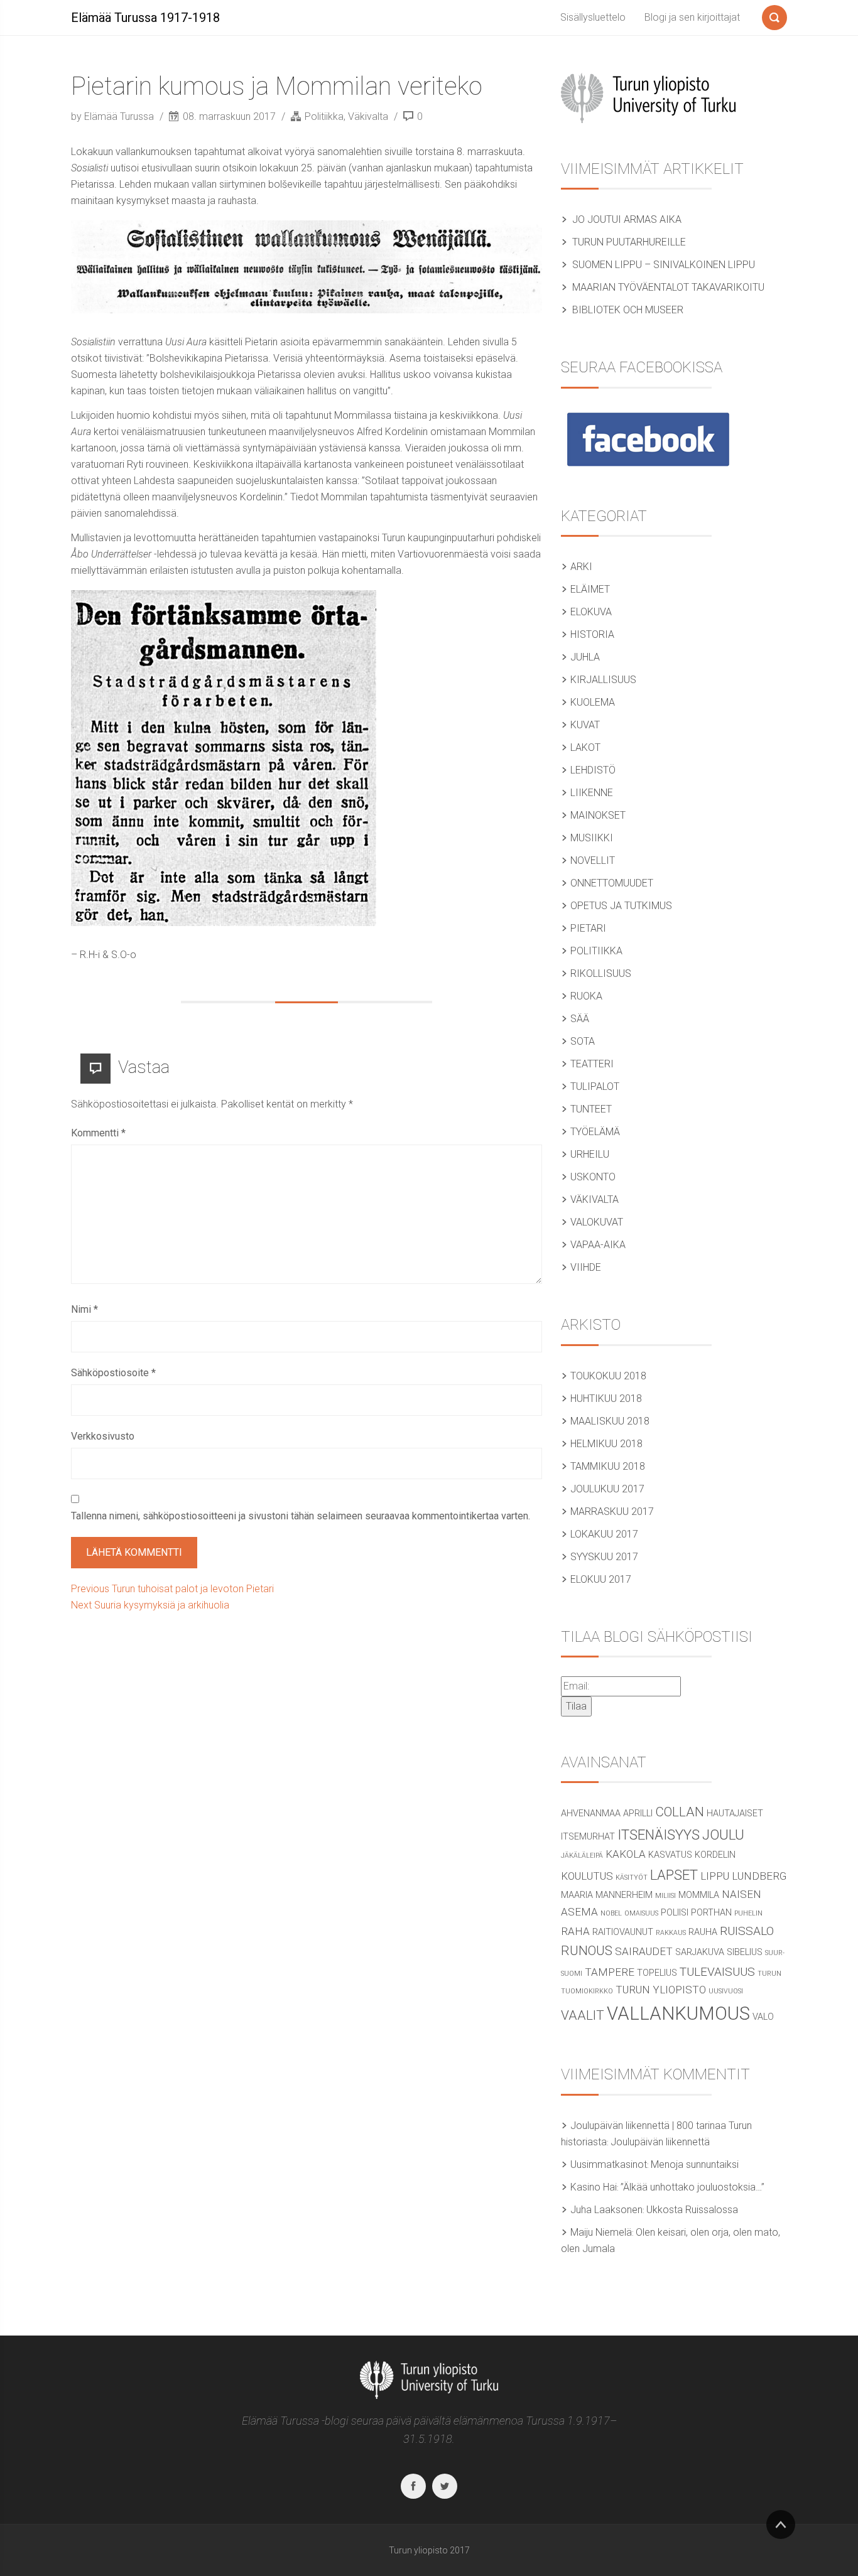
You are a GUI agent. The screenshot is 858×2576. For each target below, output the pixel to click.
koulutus (587, 1876)
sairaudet (644, 1951)
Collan (680, 1812)
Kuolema (593, 702)
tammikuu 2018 (608, 1466)
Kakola (626, 1854)
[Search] (774, 15)
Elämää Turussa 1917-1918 (145, 18)
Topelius (657, 1973)
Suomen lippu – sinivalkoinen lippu (664, 265)
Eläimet (590, 589)
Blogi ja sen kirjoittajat (692, 17)
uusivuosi (726, 1991)
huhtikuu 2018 (606, 1398)
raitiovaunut (623, 1932)
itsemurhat (588, 1837)
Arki (581, 567)
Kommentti (98, 1133)
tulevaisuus (717, 1972)
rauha (703, 1932)
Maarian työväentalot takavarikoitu (668, 287)
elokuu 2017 (601, 1579)
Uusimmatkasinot (609, 2164)
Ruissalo (747, 1931)
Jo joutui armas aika (627, 219)
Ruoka (586, 996)
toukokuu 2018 (608, 1376)
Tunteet (591, 1109)
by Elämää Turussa (114, 116)
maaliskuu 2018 (610, 1421)
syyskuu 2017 (604, 1557)
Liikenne (592, 793)
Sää (580, 1019)
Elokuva (591, 612)
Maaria (577, 1895)
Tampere (610, 1972)
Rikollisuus (601, 973)
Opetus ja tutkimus (621, 906)
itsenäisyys (659, 1835)
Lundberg (759, 1876)
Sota (583, 1041)
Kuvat (585, 725)
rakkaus (671, 1933)
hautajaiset (735, 1813)
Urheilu (590, 1154)
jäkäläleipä (582, 1856)
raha (575, 1931)
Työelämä (595, 1132)
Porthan (711, 1913)
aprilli (638, 1813)
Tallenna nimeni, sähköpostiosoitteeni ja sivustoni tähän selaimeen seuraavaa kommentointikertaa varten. (301, 1516)
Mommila (699, 1895)
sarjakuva (700, 1952)
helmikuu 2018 (606, 1444)
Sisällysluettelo (593, 17)
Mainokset (598, 815)
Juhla (585, 657)
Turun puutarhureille (629, 242)
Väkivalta (368, 116)
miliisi (665, 1896)
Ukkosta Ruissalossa (692, 2210)
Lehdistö (593, 770)
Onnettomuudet (612, 883)
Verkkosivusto (103, 1436)
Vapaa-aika (598, 1245)
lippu (715, 1876)
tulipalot (595, 1086)
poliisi (675, 1913)
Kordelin (715, 1855)
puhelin (748, 1913)
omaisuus (641, 1913)
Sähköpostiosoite (113, 1373)
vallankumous (678, 2013)
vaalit (583, 2015)
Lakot (585, 747)
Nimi (84, 1309)
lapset (674, 1875)
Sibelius (745, 1952)
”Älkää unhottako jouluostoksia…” (692, 2187)
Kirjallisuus (603, 680)
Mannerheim (624, 1895)
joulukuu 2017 (607, 1489)
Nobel (611, 1913)
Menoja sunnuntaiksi (695, 2164)
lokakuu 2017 (604, 1534)
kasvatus (670, 1855)
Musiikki (592, 838)
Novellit (593, 860)
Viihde (586, 1267)
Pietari (588, 928)
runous (587, 1951)
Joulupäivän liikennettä (660, 2142)
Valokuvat (597, 1222)
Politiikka (324, 116)
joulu (723, 1835)
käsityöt (632, 1878)
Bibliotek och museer (628, 310)
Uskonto (593, 1177)
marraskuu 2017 (612, 1512)
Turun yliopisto (661, 1990)
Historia (592, 634)
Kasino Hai (594, 2187)
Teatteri (592, 1064)
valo (763, 2017)
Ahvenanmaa (591, 1813)
